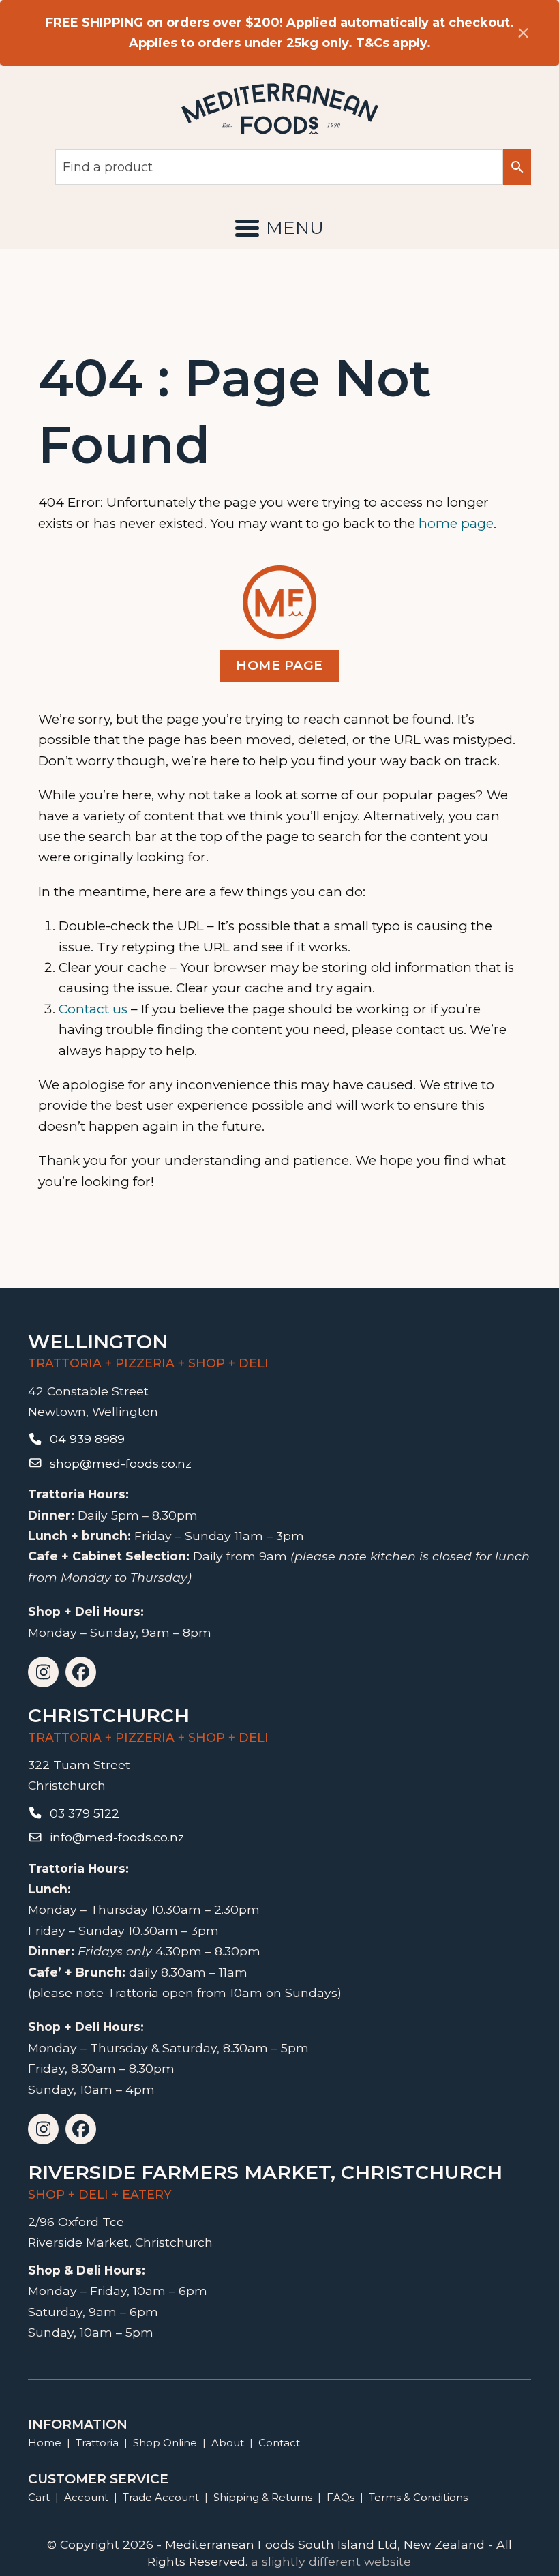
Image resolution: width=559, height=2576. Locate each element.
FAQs (341, 2497)
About (228, 2443)
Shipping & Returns (263, 2497)
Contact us (93, 1009)
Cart (39, 2497)
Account (86, 2497)
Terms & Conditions (418, 2497)
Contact (279, 2443)
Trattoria (97, 2443)
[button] (279, 228)
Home (45, 2443)
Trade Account (161, 2497)
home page (456, 523)
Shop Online (166, 2443)
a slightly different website (331, 2561)
